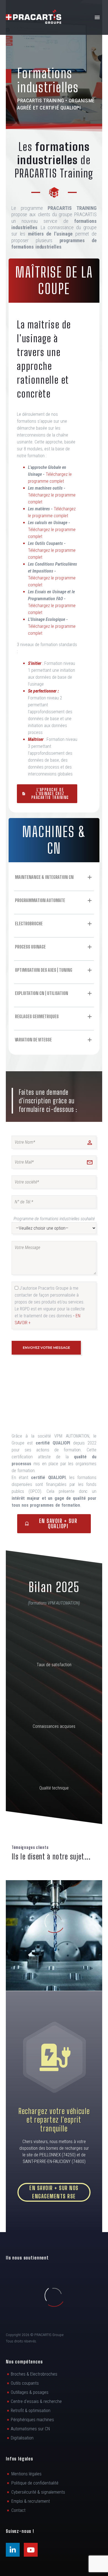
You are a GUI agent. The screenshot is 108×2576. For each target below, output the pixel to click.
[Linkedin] (13, 2550)
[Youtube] (31, 2550)
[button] (54, 2057)
